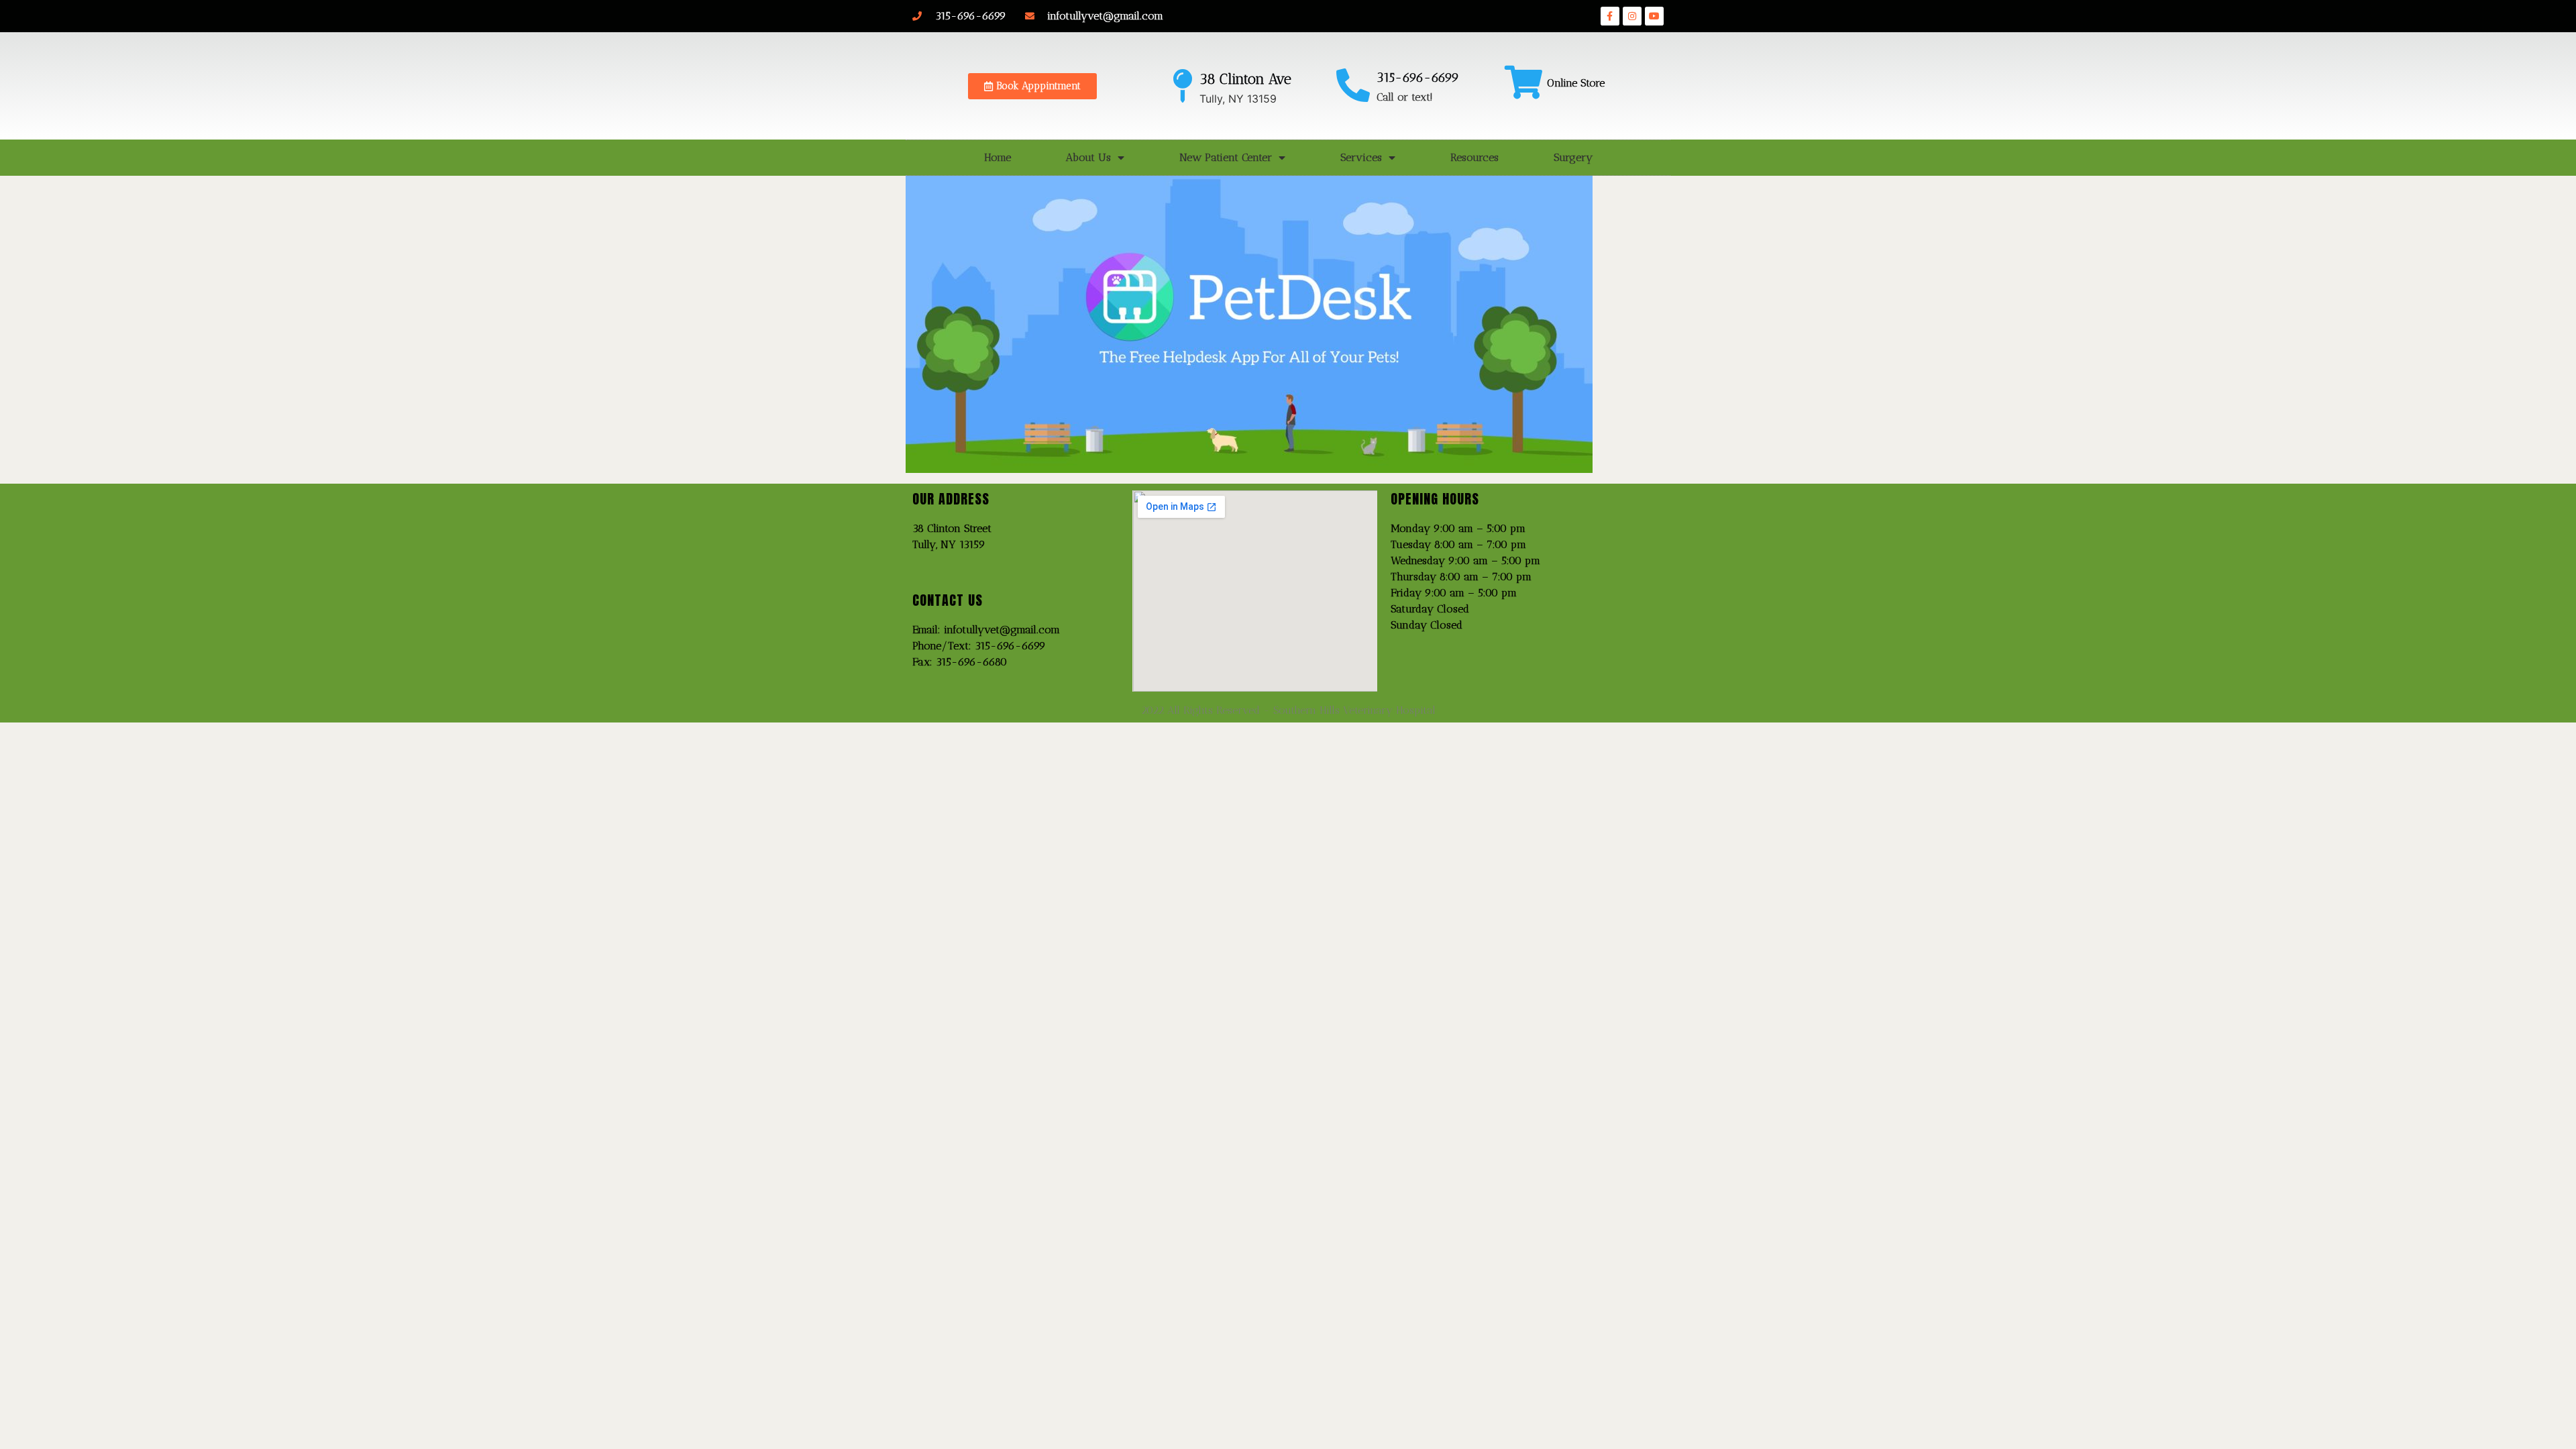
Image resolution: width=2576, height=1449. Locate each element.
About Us (1088, 157)
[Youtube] (1654, 16)
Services (1361, 157)
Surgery (1573, 157)
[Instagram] (1632, 16)
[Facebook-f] (1610, 16)
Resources (1474, 157)
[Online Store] (1523, 82)
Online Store (1576, 83)
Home (998, 157)
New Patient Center (1226, 157)
